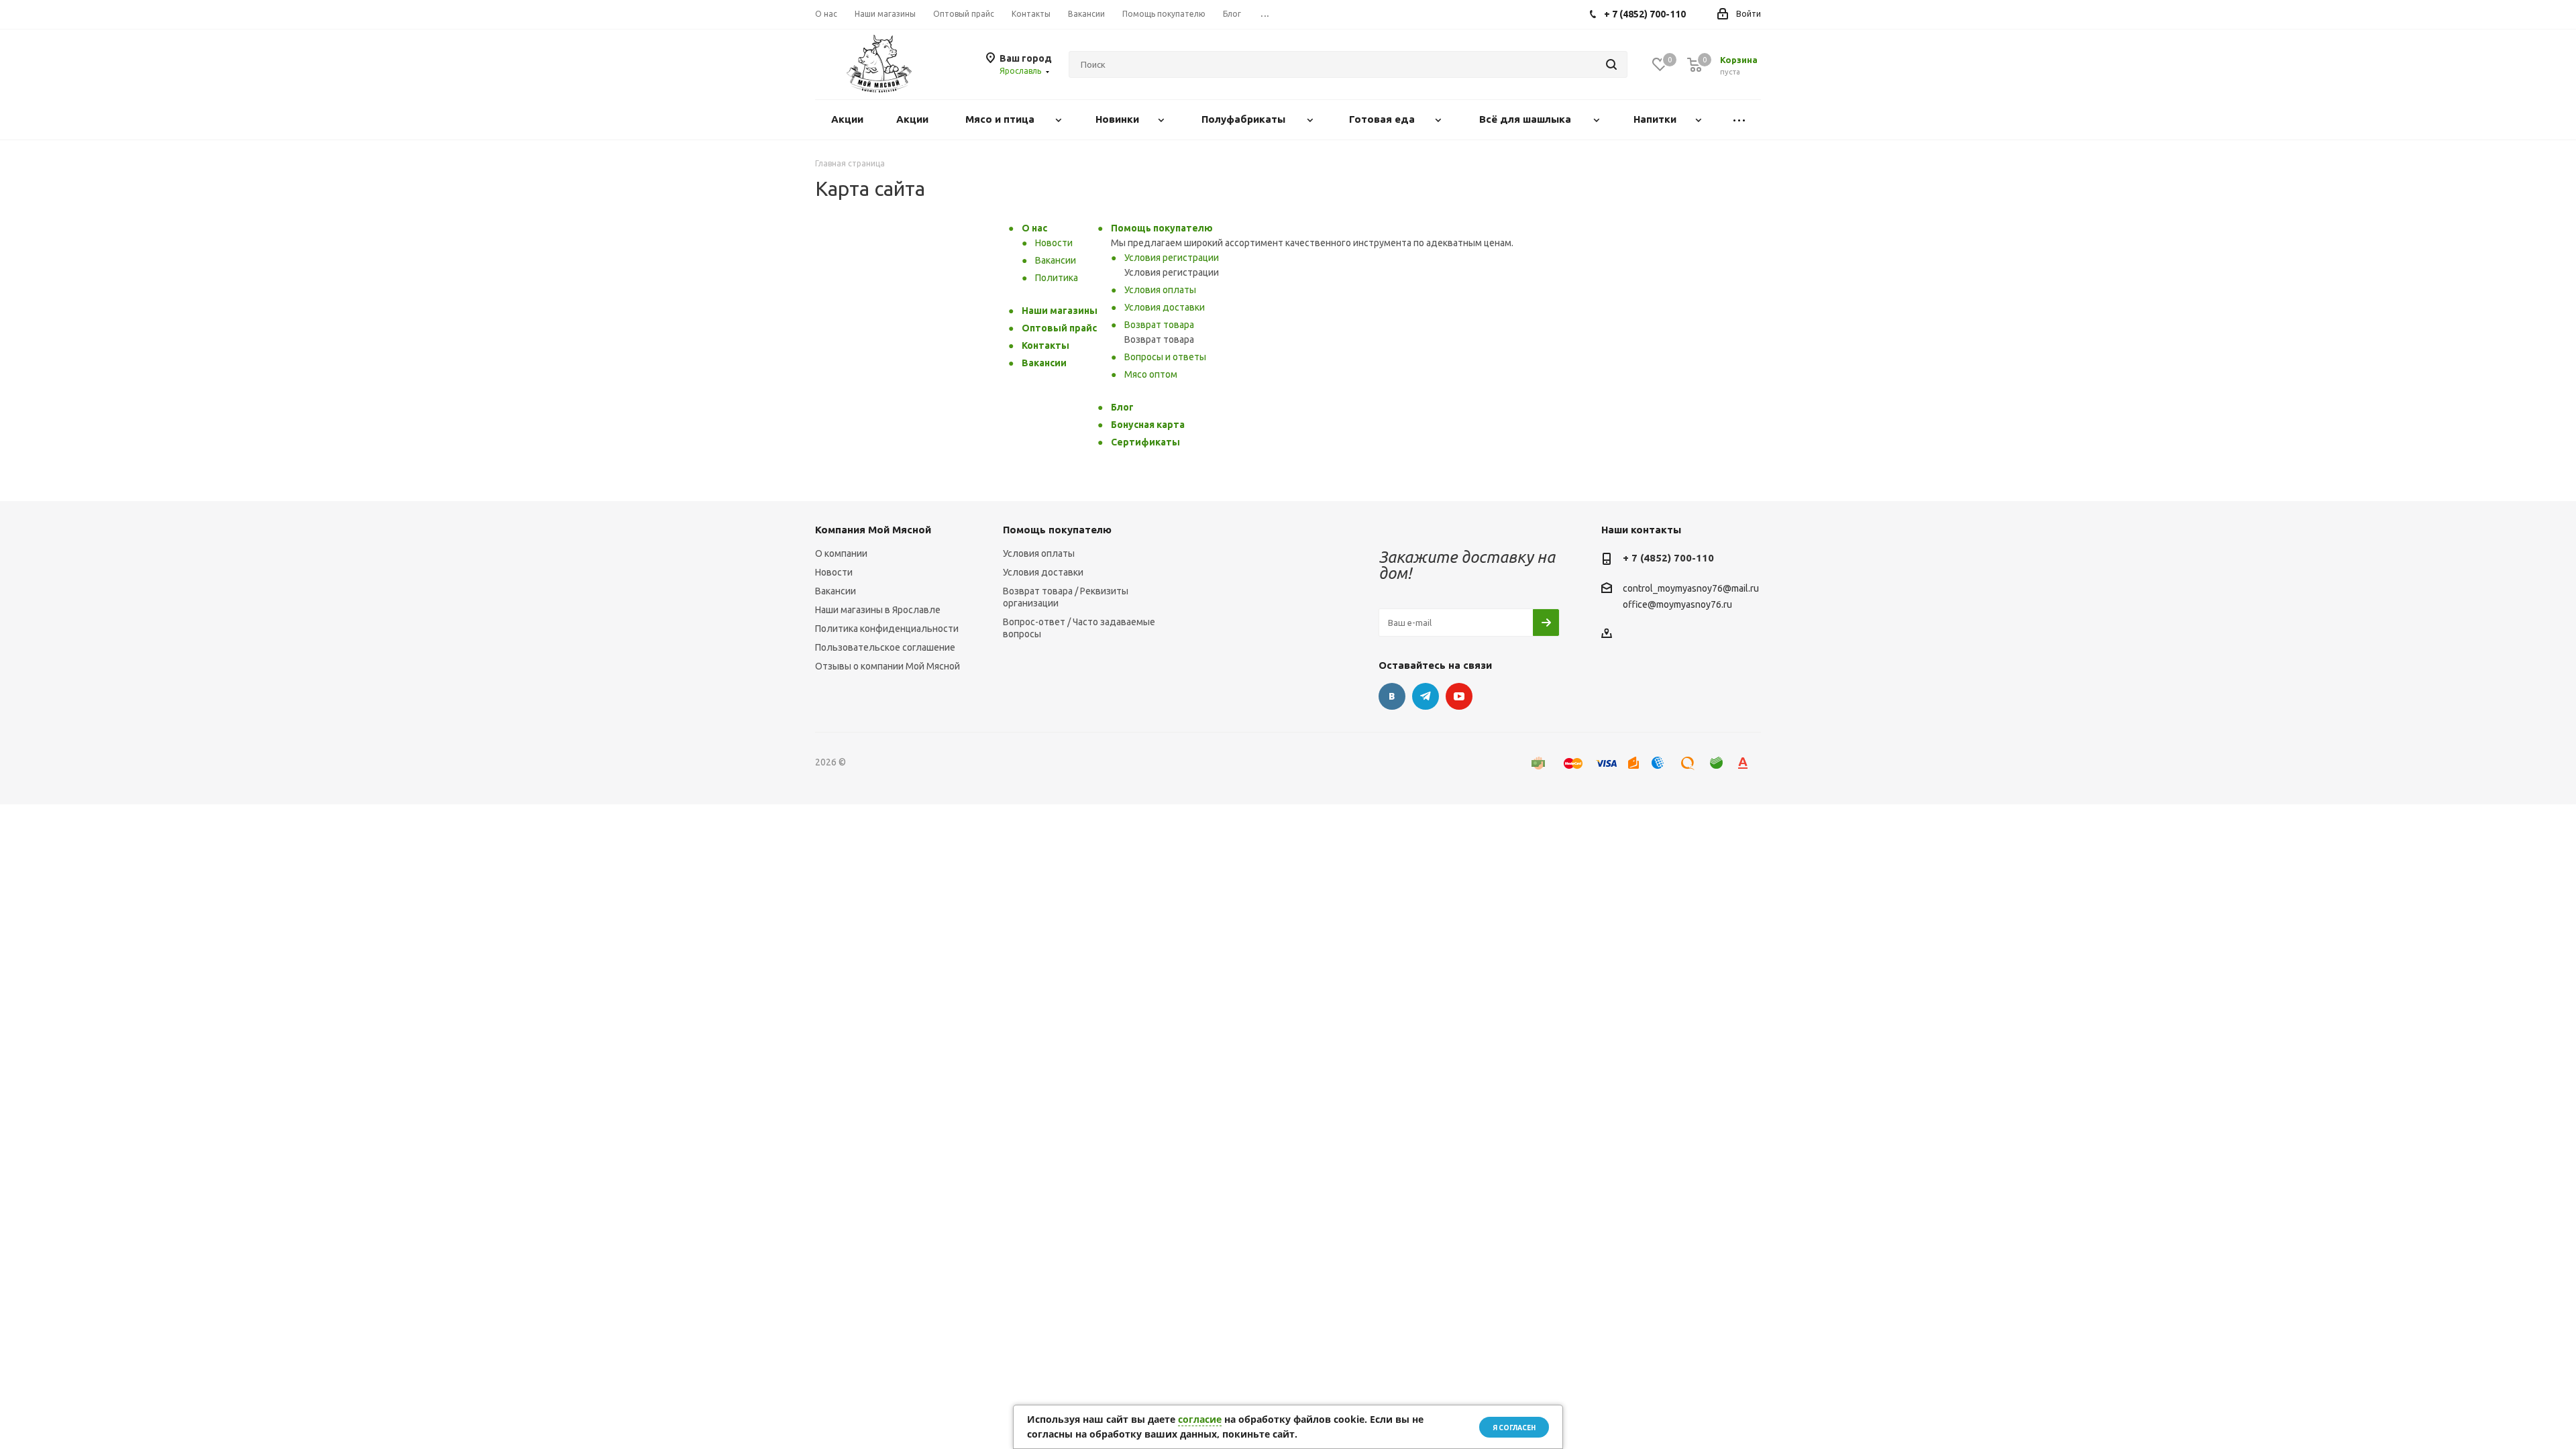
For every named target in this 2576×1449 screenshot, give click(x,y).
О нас (1034, 228)
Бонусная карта (1148, 425)
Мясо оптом (1151, 374)
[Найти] (1611, 64)
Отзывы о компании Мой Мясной (888, 666)
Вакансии (1056, 260)
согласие (1200, 1419)
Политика (1057, 278)
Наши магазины (1060, 311)
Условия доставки (1165, 307)
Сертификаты (1145, 442)
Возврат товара (1159, 325)
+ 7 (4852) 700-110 (1668, 558)
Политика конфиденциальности (887, 629)
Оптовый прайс (1059, 328)
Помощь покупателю (1162, 228)
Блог (1122, 407)
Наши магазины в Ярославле (878, 610)
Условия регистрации (1172, 258)
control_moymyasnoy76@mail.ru (1691, 589)
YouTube (1459, 696)
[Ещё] (1739, 120)
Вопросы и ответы (1165, 357)
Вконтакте (1392, 696)
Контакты (1045, 345)
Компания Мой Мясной (873, 530)
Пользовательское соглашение (885, 647)
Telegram (1426, 696)
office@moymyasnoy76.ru (1677, 604)
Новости (1054, 243)
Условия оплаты (1160, 290)
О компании (841, 553)
